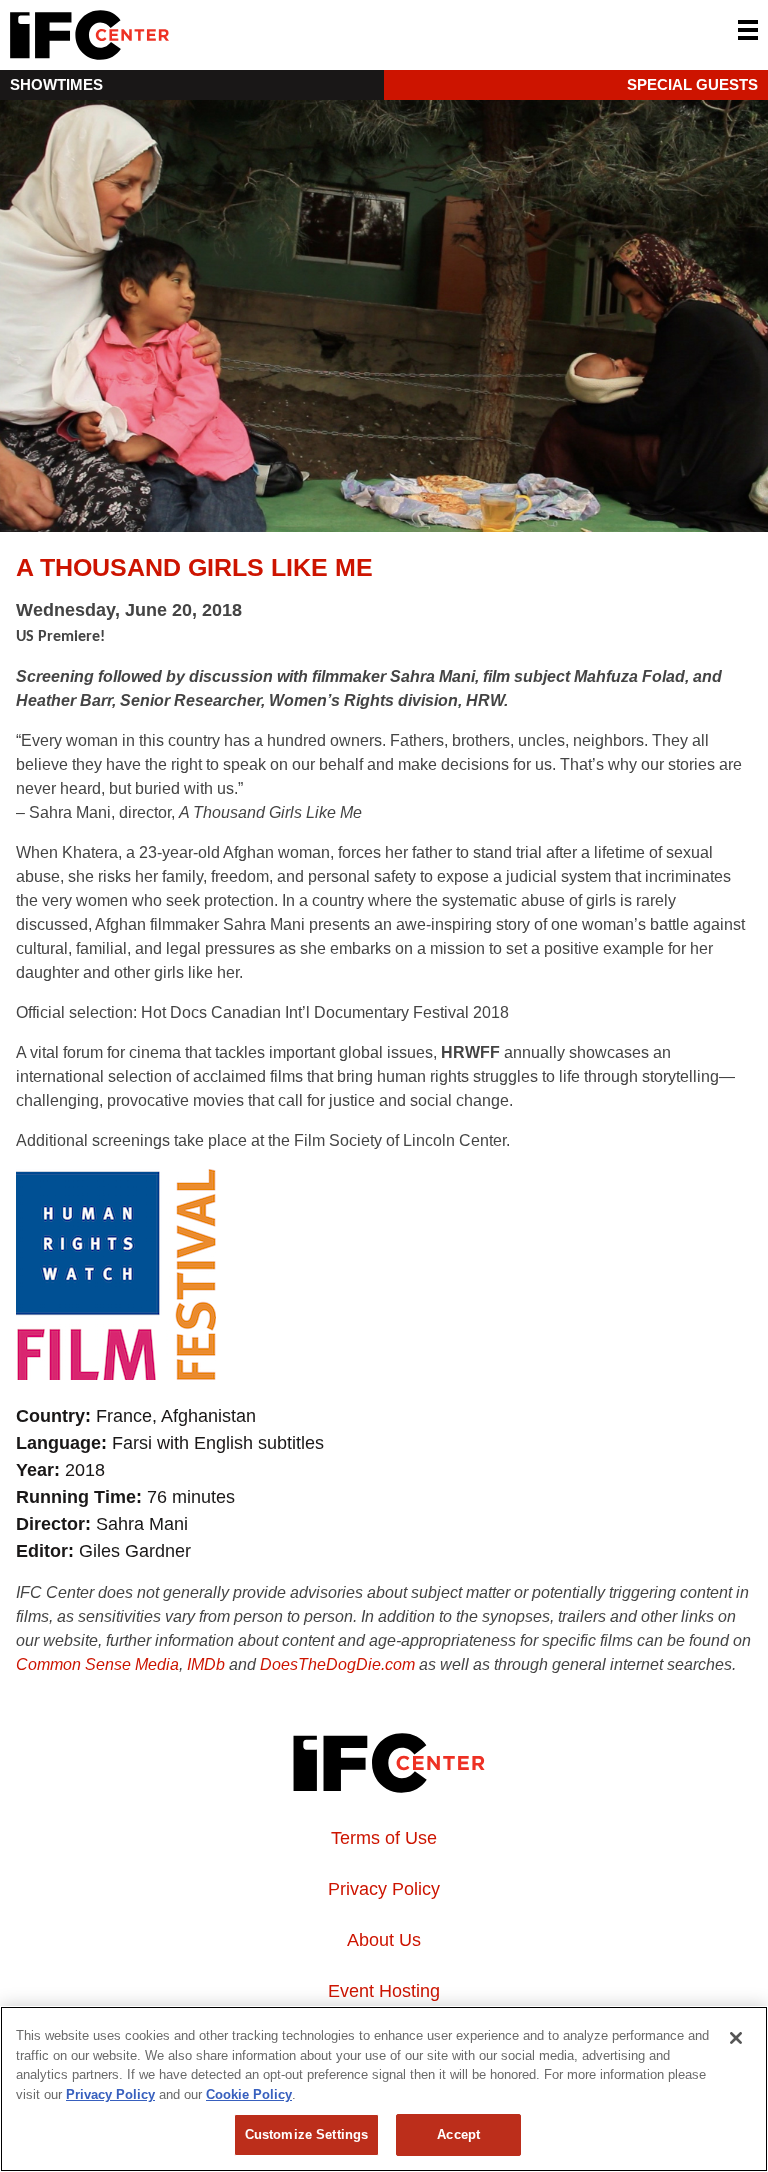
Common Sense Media (97, 1664)
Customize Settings (306, 2134)
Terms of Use (384, 1838)
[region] (384, 2089)
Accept (458, 2134)
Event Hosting (384, 1991)
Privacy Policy (384, 1889)
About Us (384, 1940)
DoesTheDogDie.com (337, 1664)
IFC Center (165, 35)
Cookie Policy (249, 2094)
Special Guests (692, 84)
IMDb (206, 1664)
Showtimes (56, 84)
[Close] (736, 2038)
